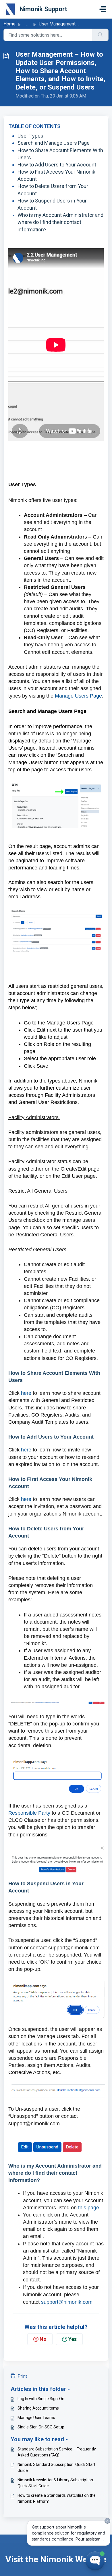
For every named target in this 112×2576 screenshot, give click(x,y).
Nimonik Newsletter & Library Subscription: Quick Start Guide (56, 2483)
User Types (30, 136)
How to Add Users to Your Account (57, 165)
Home (9, 24)
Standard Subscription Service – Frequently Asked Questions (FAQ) (57, 2452)
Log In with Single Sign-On (41, 2399)
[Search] (100, 35)
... (27, 24)
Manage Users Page (78, 696)
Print (22, 2376)
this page (89, 2208)
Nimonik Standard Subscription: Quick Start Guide (56, 2467)
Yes (73, 2339)
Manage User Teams (36, 2418)
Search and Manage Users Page (54, 143)
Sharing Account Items (38, 2408)
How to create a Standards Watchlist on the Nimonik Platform (57, 2498)
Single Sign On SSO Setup (41, 2427)
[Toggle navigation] (103, 9)
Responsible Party (29, 1813)
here (26, 1393)
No (43, 2339)
